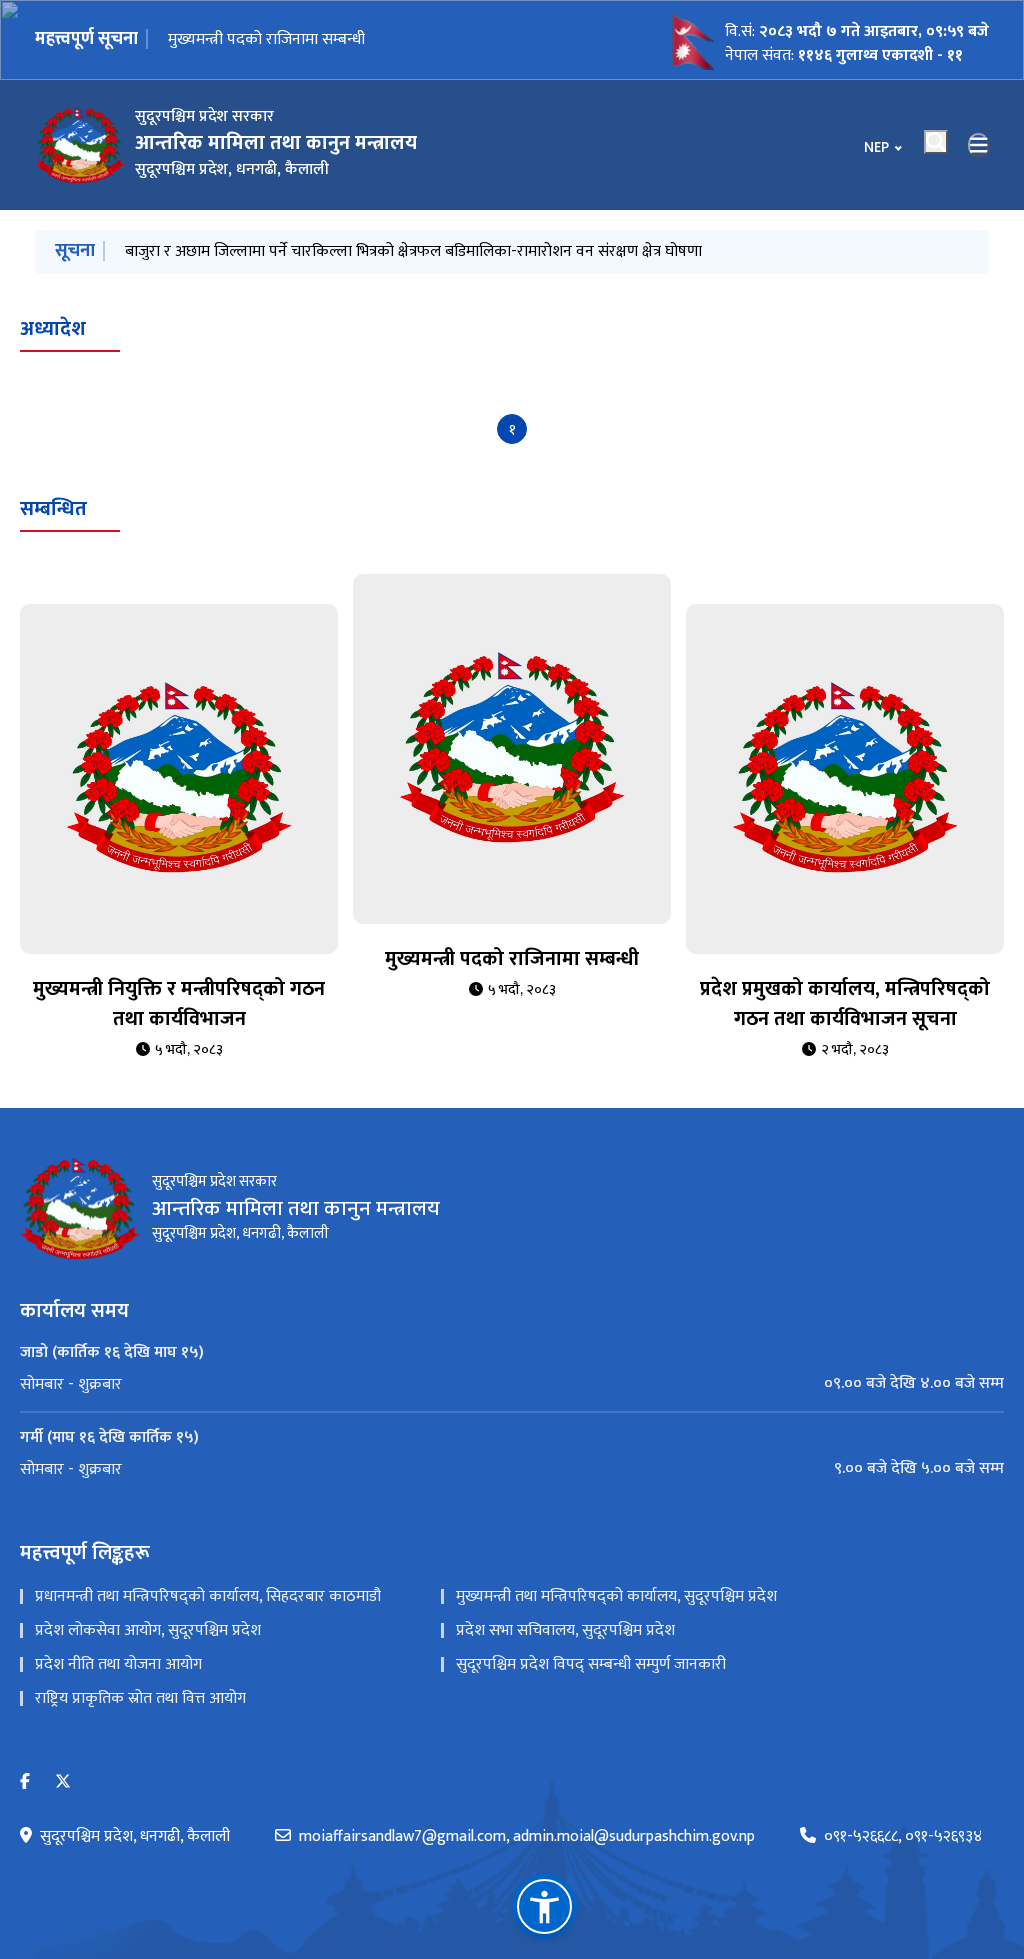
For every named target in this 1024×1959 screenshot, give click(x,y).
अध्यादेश (53, 329)
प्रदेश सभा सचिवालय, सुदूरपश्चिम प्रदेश (565, 1630)
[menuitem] (512, 1384)
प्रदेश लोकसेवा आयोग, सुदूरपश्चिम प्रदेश (148, 1630)
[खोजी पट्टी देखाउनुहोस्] (936, 142)
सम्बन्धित (53, 509)
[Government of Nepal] (80, 145)
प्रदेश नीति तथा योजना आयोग (118, 1664)
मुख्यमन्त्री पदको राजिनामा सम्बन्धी (512, 959)
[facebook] (25, 1782)
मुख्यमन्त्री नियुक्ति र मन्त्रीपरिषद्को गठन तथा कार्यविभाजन (179, 1004)
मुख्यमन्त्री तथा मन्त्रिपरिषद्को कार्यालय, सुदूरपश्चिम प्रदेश (616, 1596)
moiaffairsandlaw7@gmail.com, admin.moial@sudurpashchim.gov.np (527, 1837)
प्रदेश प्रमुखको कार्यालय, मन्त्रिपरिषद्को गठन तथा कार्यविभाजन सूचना (365, 39)
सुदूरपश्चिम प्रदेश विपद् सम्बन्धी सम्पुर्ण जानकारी (591, 1664)
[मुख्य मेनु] (979, 145)
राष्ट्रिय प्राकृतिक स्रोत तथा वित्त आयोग (140, 1698)
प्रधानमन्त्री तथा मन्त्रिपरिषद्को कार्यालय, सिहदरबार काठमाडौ (208, 1596)
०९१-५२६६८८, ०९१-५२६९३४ (903, 1837)
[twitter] (63, 1782)
